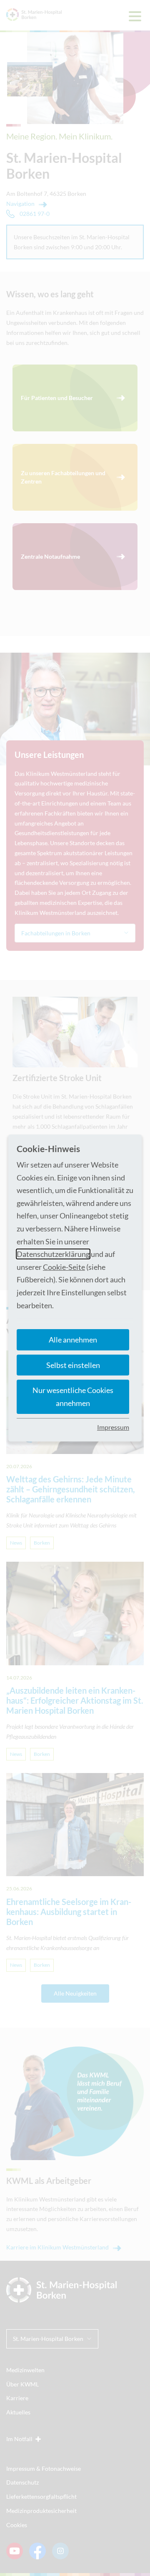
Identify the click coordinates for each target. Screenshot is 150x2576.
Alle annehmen (73, 1340)
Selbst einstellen (73, 1365)
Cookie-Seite (64, 1267)
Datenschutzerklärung (53, 1254)
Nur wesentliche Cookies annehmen (73, 1397)
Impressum (113, 1427)
